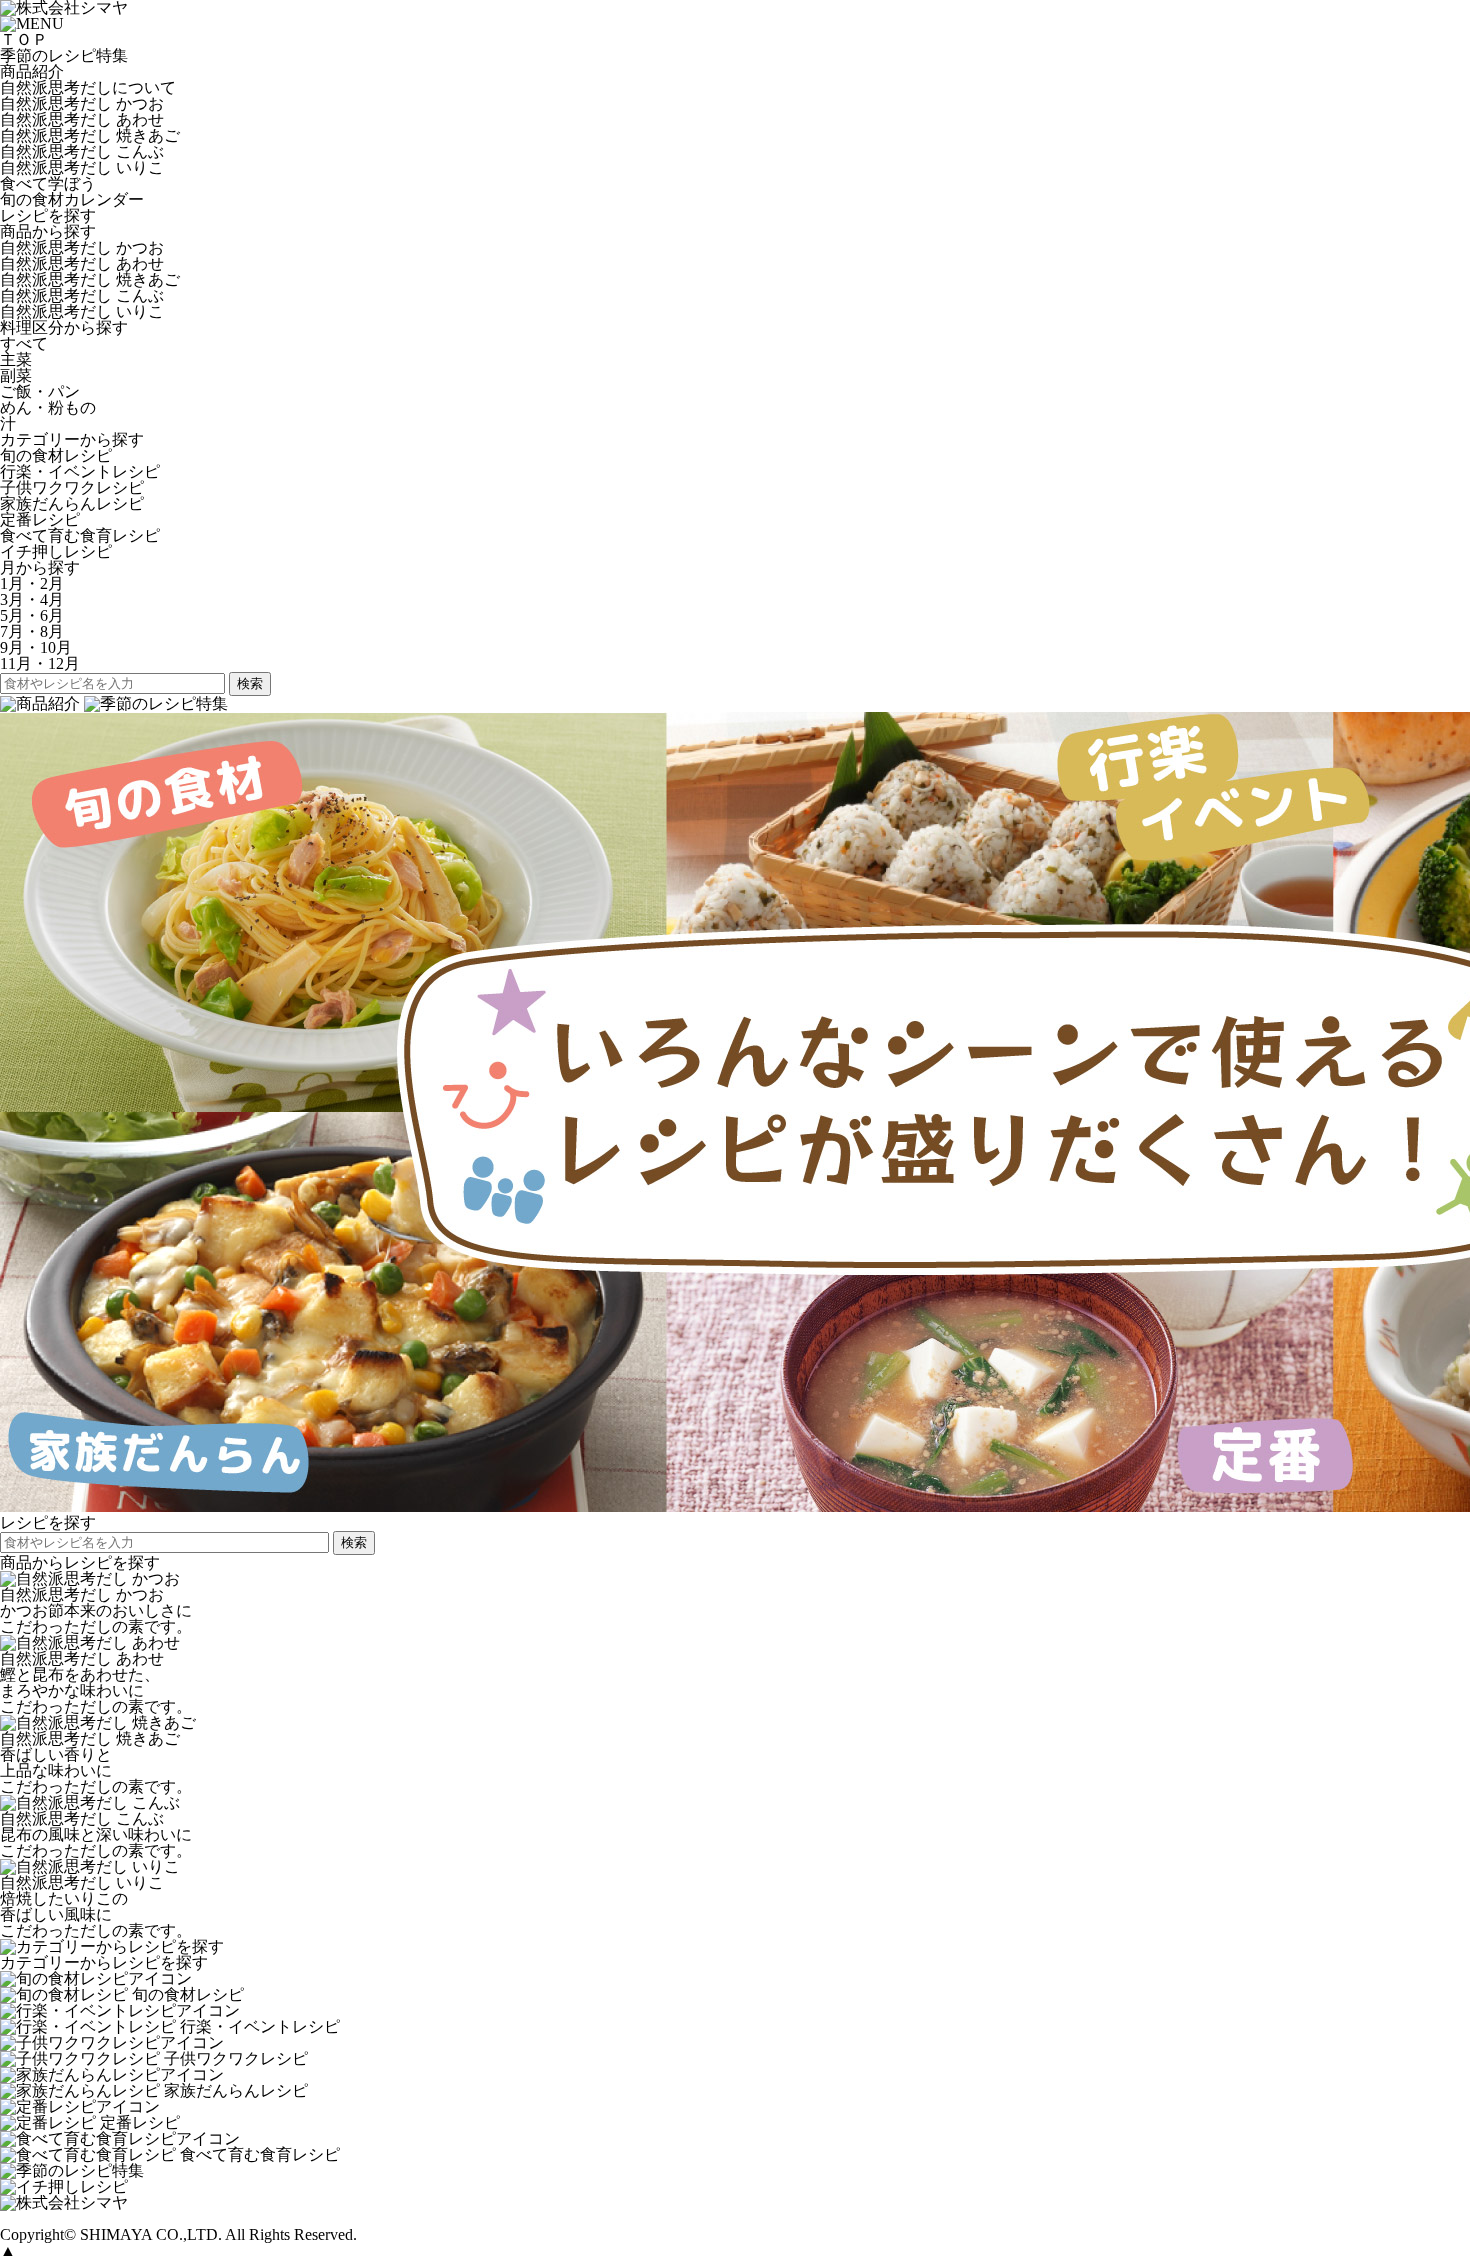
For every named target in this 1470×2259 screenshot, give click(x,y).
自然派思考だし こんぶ (82, 151)
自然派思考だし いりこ (82, 167)
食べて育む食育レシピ (80, 535)
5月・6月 (32, 615)
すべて (24, 343)
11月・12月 (40, 663)
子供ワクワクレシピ (72, 487)
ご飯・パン (40, 391)
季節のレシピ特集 (64, 55)
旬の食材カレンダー (72, 199)
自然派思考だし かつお (82, 103)
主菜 (16, 359)
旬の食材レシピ (56, 455)
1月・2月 (32, 583)
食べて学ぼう (48, 183)
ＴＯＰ (24, 39)
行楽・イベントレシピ (80, 471)
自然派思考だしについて (88, 87)
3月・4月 (32, 599)
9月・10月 (36, 647)
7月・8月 (32, 631)
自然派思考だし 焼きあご (90, 135)
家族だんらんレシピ (72, 503)
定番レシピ (40, 519)
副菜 (16, 375)
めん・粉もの (48, 407)
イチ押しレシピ (56, 551)
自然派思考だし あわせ (82, 119)
